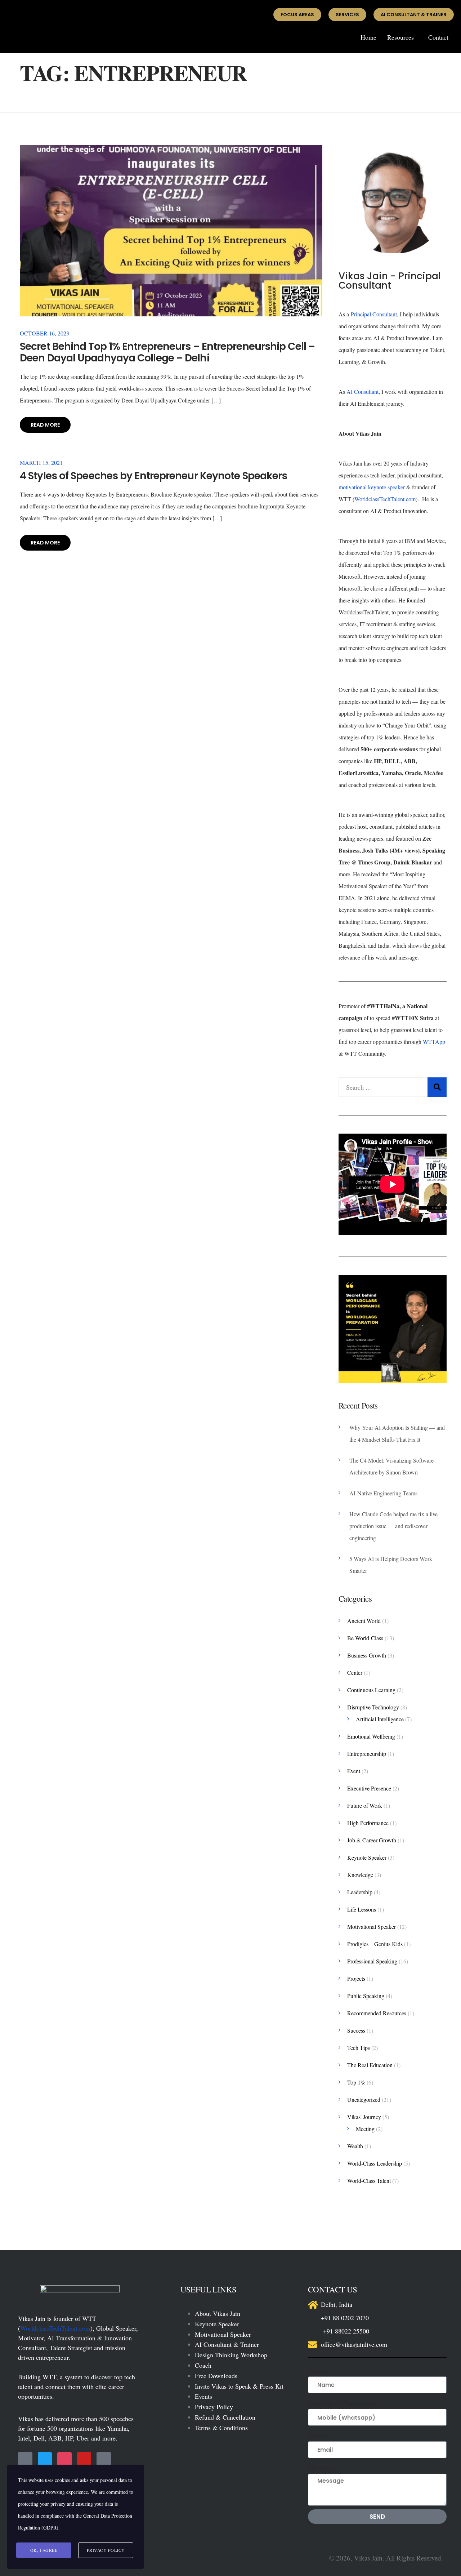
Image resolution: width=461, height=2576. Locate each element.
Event (354, 1771)
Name (318, 2370)
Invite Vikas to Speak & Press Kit (239, 2386)
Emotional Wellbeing (371, 1736)
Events (203, 2396)
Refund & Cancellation (225, 2417)
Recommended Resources (377, 2013)
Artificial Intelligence (380, 1719)
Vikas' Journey (364, 2117)
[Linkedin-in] (104, 2459)
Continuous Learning (371, 1690)
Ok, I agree (44, 2550)
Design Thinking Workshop (231, 2355)
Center (355, 1672)
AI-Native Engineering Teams (383, 1493)
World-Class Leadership (375, 2163)
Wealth (355, 2146)
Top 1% (356, 2082)
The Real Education (370, 2065)
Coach (203, 2365)
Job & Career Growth (372, 1840)
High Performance (368, 1823)
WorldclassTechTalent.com (385, 499)
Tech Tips (359, 2048)
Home (368, 37)
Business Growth (367, 1655)
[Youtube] (84, 2459)
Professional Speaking (372, 1961)
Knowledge (360, 1875)
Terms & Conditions (221, 2428)
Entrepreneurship (367, 1754)
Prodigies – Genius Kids (375, 1944)
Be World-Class (365, 1638)
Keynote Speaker (367, 1857)
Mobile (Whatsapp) (342, 2403)
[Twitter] (45, 2459)
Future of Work (365, 1805)
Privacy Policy (214, 2407)
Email (319, 2435)
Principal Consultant (374, 314)
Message (323, 2468)
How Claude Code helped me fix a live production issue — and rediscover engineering (393, 1526)
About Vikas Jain (218, 2313)
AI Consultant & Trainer (227, 2344)
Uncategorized (364, 2099)
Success (356, 2030)
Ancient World (364, 1621)
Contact (438, 37)
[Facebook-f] (25, 2459)
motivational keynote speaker (372, 487)
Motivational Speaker (372, 1927)
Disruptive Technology (373, 1707)
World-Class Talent (369, 2181)
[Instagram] (64, 2459)
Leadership (360, 1892)
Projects (356, 1978)
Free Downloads (216, 2376)
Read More (45, 425)
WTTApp (433, 1042)
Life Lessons (362, 1909)
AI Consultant (362, 391)
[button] (402, 37)
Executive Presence (369, 1788)
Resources (400, 37)
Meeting (365, 2129)
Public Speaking (366, 1996)
